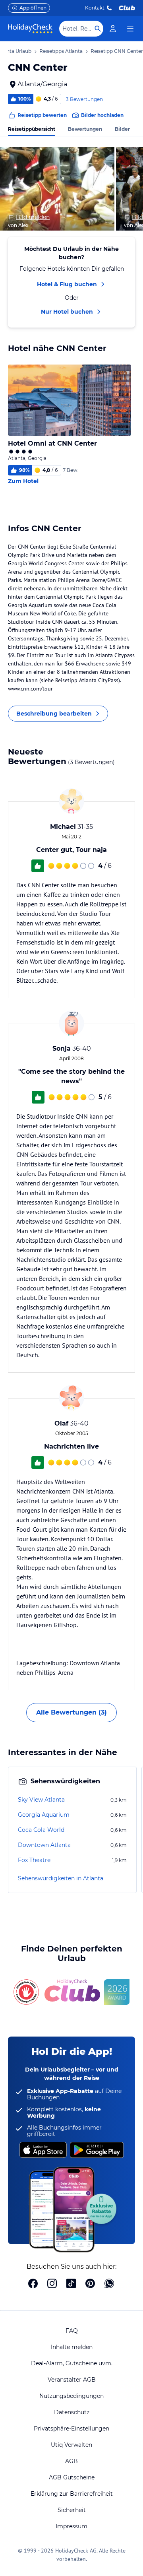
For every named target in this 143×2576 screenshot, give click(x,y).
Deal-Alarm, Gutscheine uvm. (72, 2363)
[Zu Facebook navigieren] (33, 2284)
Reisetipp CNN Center (117, 51)
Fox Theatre (34, 1860)
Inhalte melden (72, 2347)
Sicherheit (72, 2510)
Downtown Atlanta (44, 1845)
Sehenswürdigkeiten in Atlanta (61, 1878)
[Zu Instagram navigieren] (52, 2284)
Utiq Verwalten (71, 2445)
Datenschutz (72, 2412)
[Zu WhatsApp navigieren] (109, 2284)
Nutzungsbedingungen (71, 2396)
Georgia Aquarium (44, 1815)
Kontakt (95, 8)
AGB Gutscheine (72, 2477)
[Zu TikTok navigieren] (71, 2284)
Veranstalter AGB (72, 2380)
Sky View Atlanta (41, 1800)
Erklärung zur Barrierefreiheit (72, 2494)
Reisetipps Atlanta (61, 51)
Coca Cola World (41, 1830)
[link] (113, 29)
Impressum (71, 2526)
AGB (71, 2461)
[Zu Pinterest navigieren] (90, 2284)
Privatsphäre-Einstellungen (71, 2429)
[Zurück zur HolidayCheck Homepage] (30, 29)
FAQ (72, 2331)
